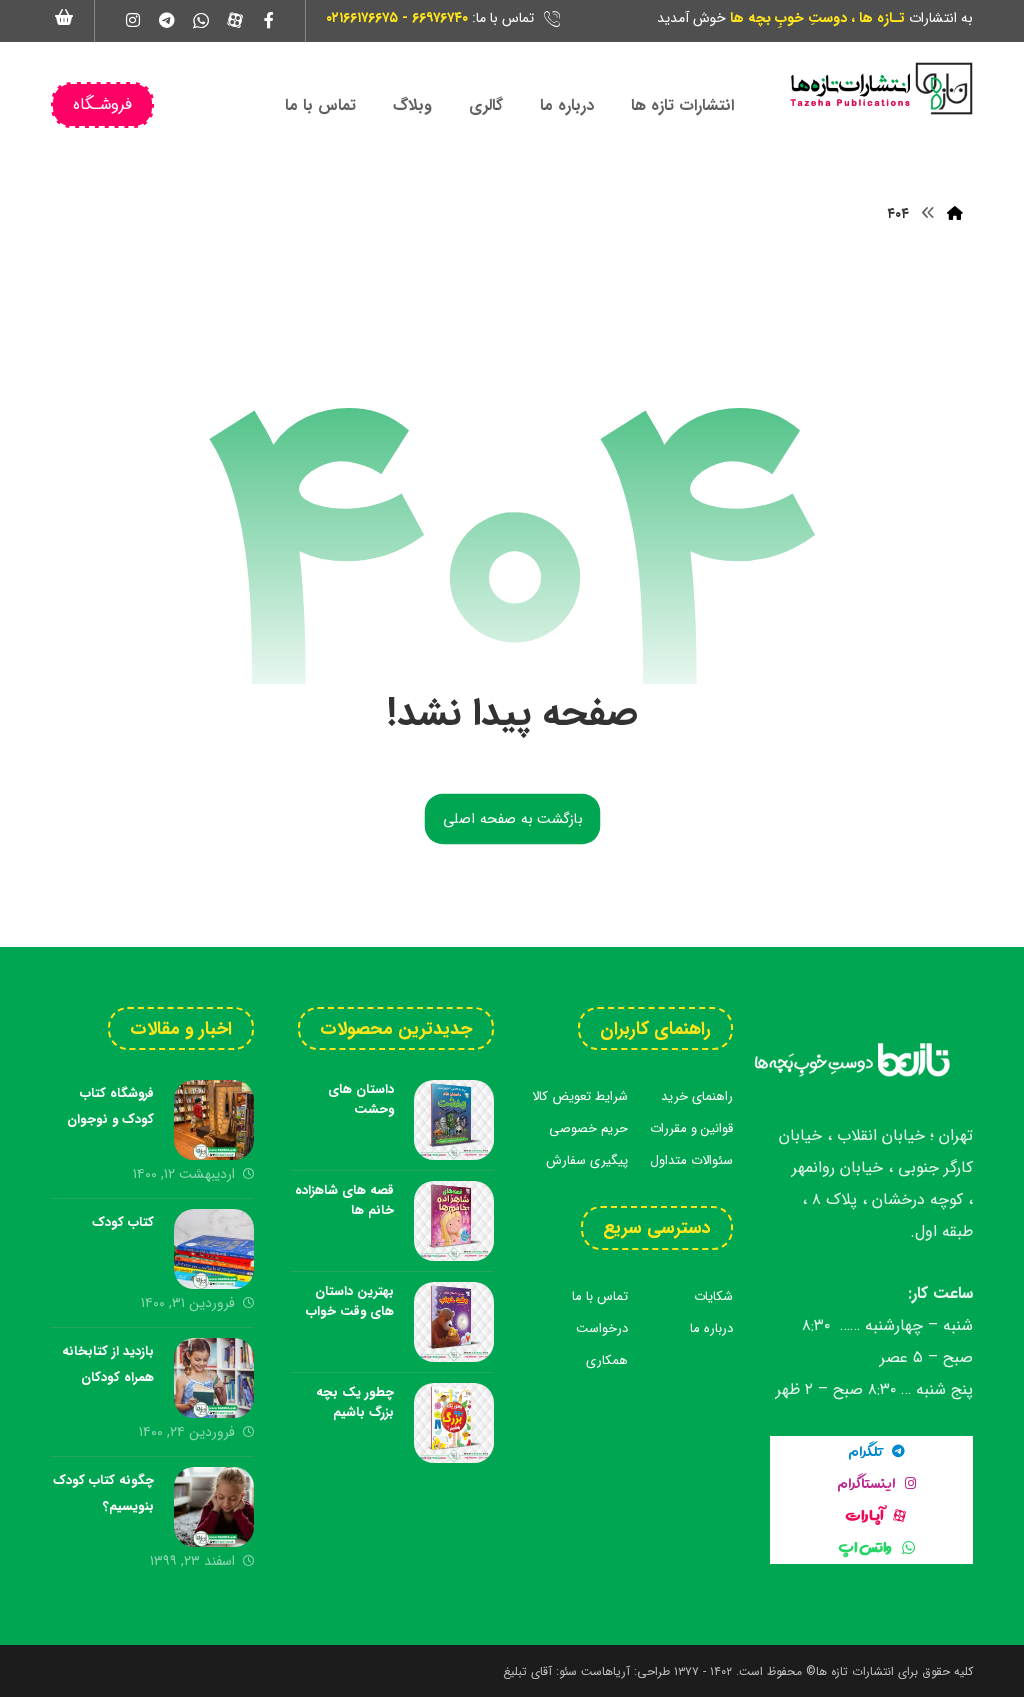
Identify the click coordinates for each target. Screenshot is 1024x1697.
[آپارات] (235, 20)
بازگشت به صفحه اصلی (512, 818)
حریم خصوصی (588, 1128)
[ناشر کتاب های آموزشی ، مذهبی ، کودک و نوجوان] (880, 88)
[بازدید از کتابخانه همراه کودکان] (214, 1378)
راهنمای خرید (697, 1096)
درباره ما (711, 1328)
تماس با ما (600, 1296)
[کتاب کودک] (214, 1249)
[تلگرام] (167, 20)
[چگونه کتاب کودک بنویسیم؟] (214, 1507)
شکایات (713, 1296)
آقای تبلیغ (527, 1671)
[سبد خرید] (65, 16)
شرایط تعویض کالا (580, 1096)
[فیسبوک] (269, 20)
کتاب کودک (123, 1222)
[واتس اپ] (201, 20)
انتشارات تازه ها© (848, 1671)
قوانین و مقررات (691, 1128)
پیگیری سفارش (587, 1160)
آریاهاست (605, 1671)
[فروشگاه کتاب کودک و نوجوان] (214, 1120)
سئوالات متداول (691, 1160)
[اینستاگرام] (133, 20)
